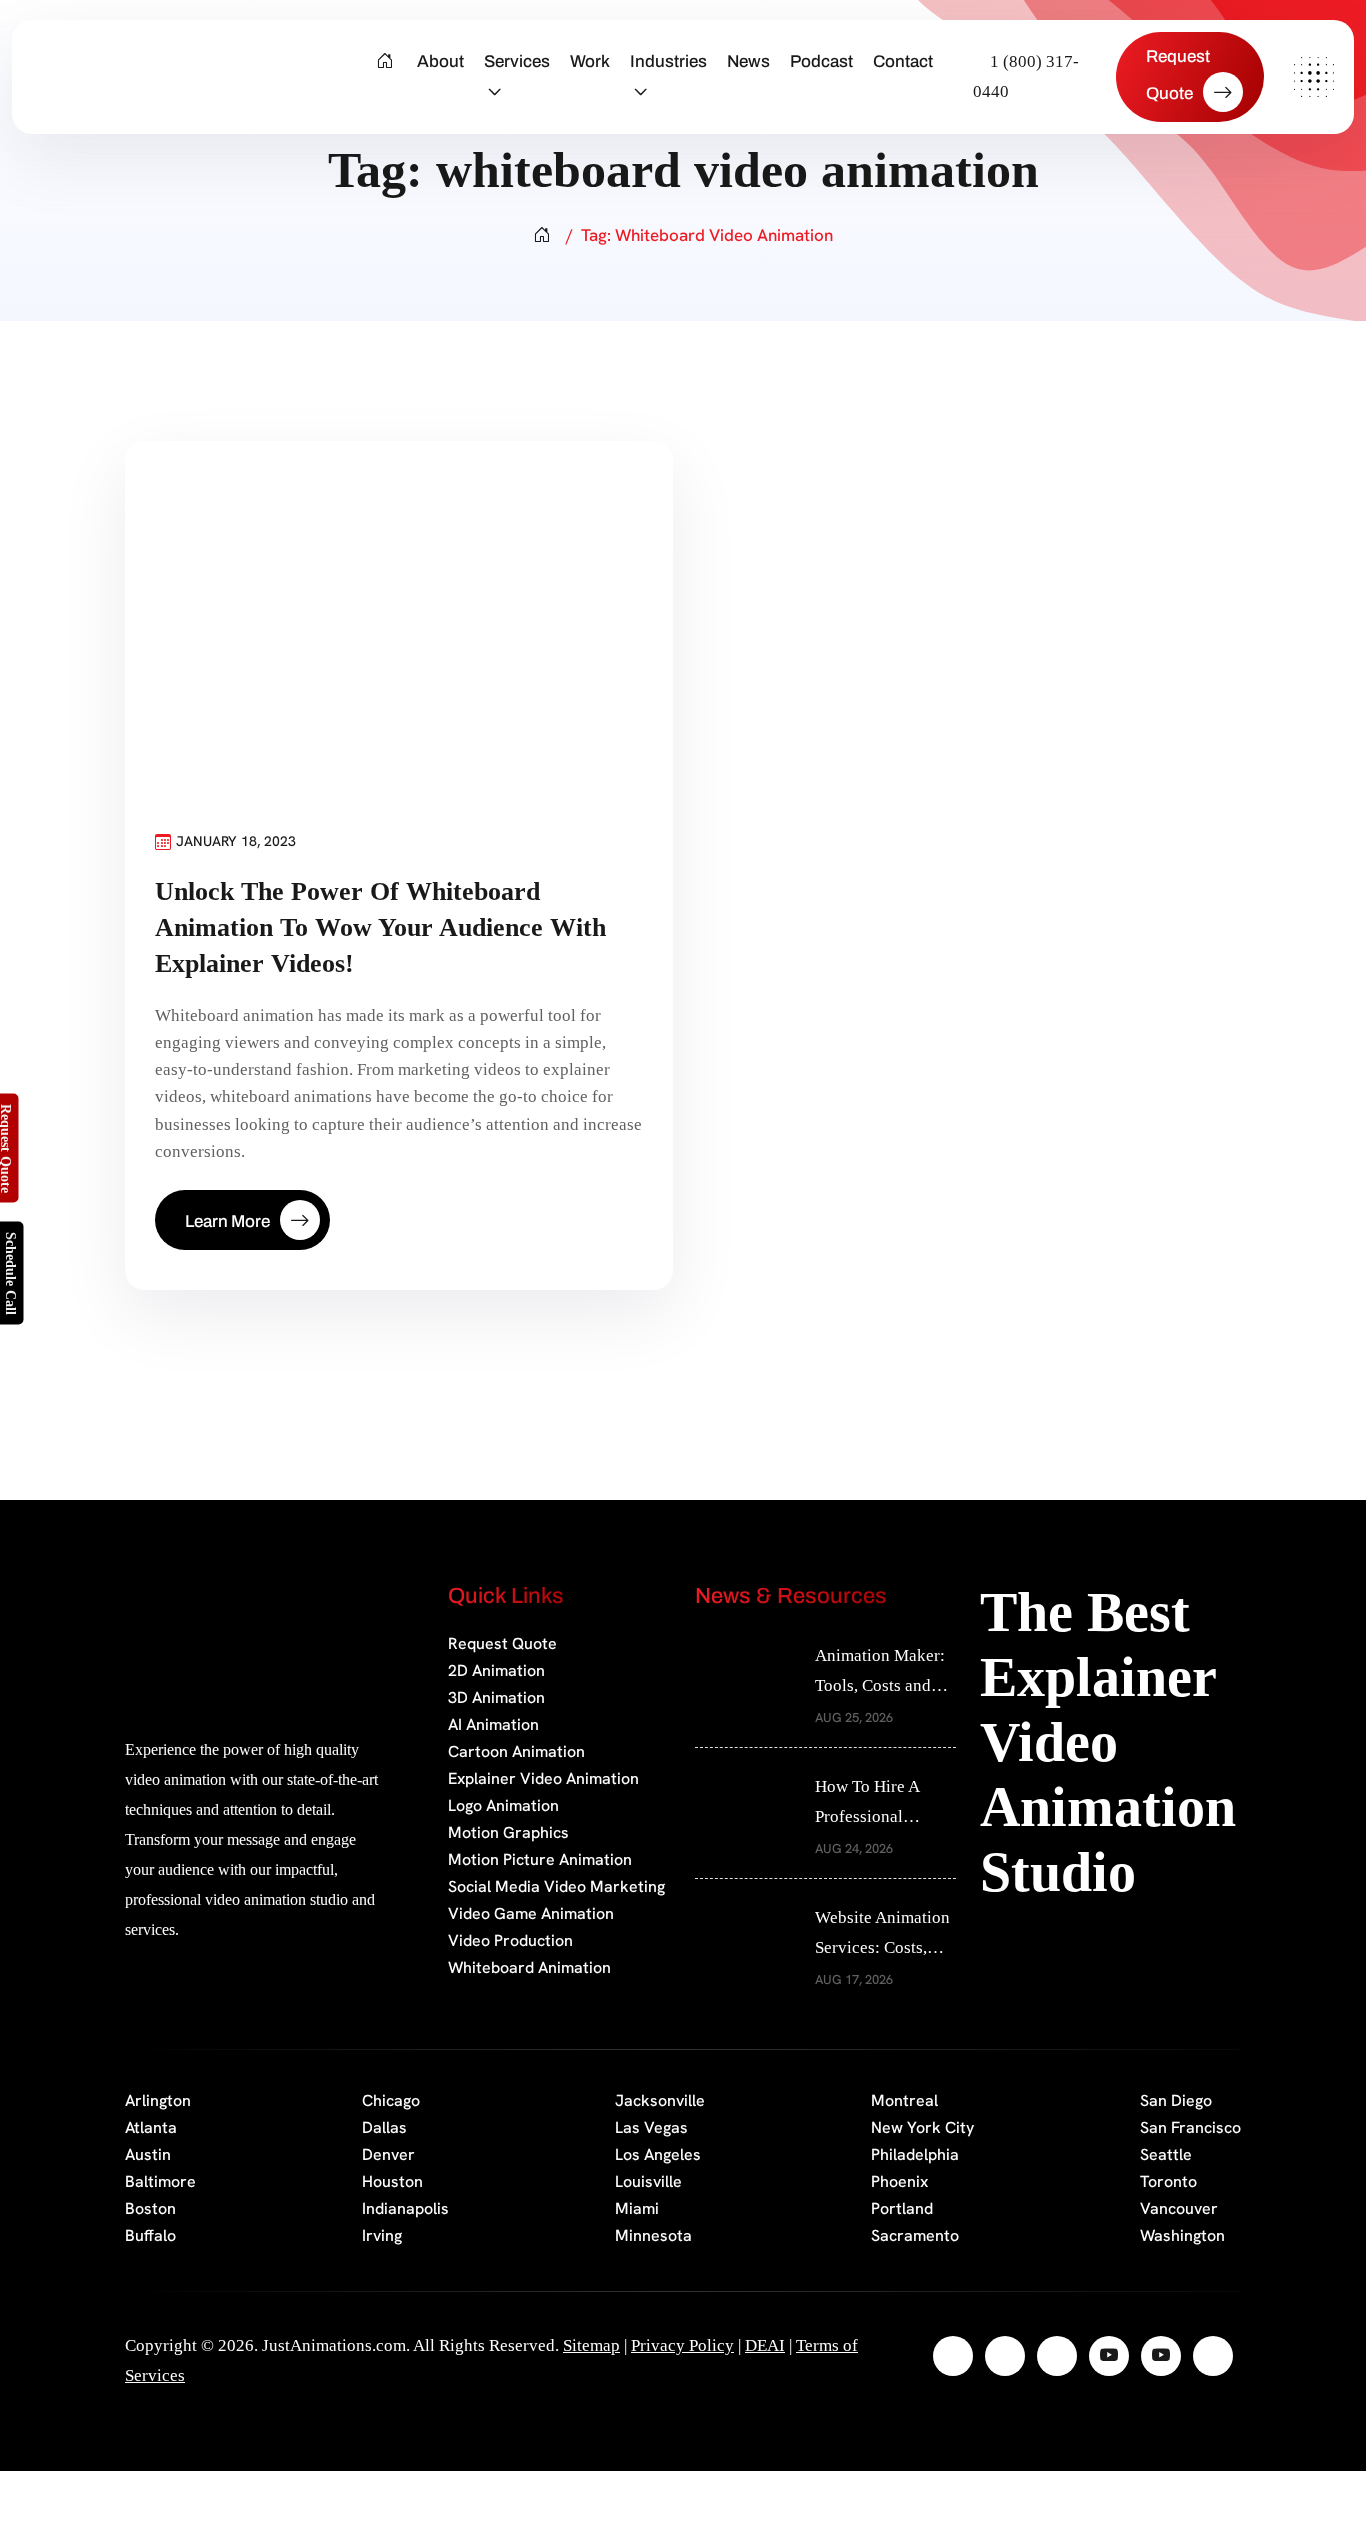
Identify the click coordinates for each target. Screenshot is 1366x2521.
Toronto (1168, 2181)
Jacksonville (660, 2100)
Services (517, 61)
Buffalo (150, 2235)
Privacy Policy (682, 2345)
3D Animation (496, 1697)
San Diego (1176, 2100)
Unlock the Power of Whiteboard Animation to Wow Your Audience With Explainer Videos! (380, 927)
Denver (388, 2154)
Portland (902, 2208)
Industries (668, 61)
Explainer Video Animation (543, 1778)
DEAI (765, 2345)
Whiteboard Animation (529, 1967)
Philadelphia (915, 2154)
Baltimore (160, 2181)
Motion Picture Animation (540, 1859)
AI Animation (493, 1724)
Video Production (510, 1940)
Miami (637, 2208)
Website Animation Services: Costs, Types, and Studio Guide (882, 1935)
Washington (1182, 2235)
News (748, 61)
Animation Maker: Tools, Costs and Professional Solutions (880, 1673)
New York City (922, 2127)
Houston (392, 2181)
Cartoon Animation (516, 1751)
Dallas (384, 2127)
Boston (150, 2208)
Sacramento (915, 2235)
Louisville (648, 2181)
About (440, 61)
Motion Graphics (508, 1832)
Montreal (904, 2100)
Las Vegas (651, 2127)
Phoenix (899, 2181)
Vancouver (1179, 2208)
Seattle (1166, 2154)
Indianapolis (405, 2208)
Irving (382, 2235)
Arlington (158, 2100)
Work (590, 61)
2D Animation (496, 1670)
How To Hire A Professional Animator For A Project (869, 1804)
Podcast (821, 61)
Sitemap (591, 2345)
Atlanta (151, 2127)
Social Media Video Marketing (556, 1886)
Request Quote (502, 1643)
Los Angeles (658, 2154)
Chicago (391, 2100)
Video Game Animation (531, 1913)
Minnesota (653, 2235)
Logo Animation (503, 1805)
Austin (148, 2154)
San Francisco (1190, 2127)
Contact (903, 61)
